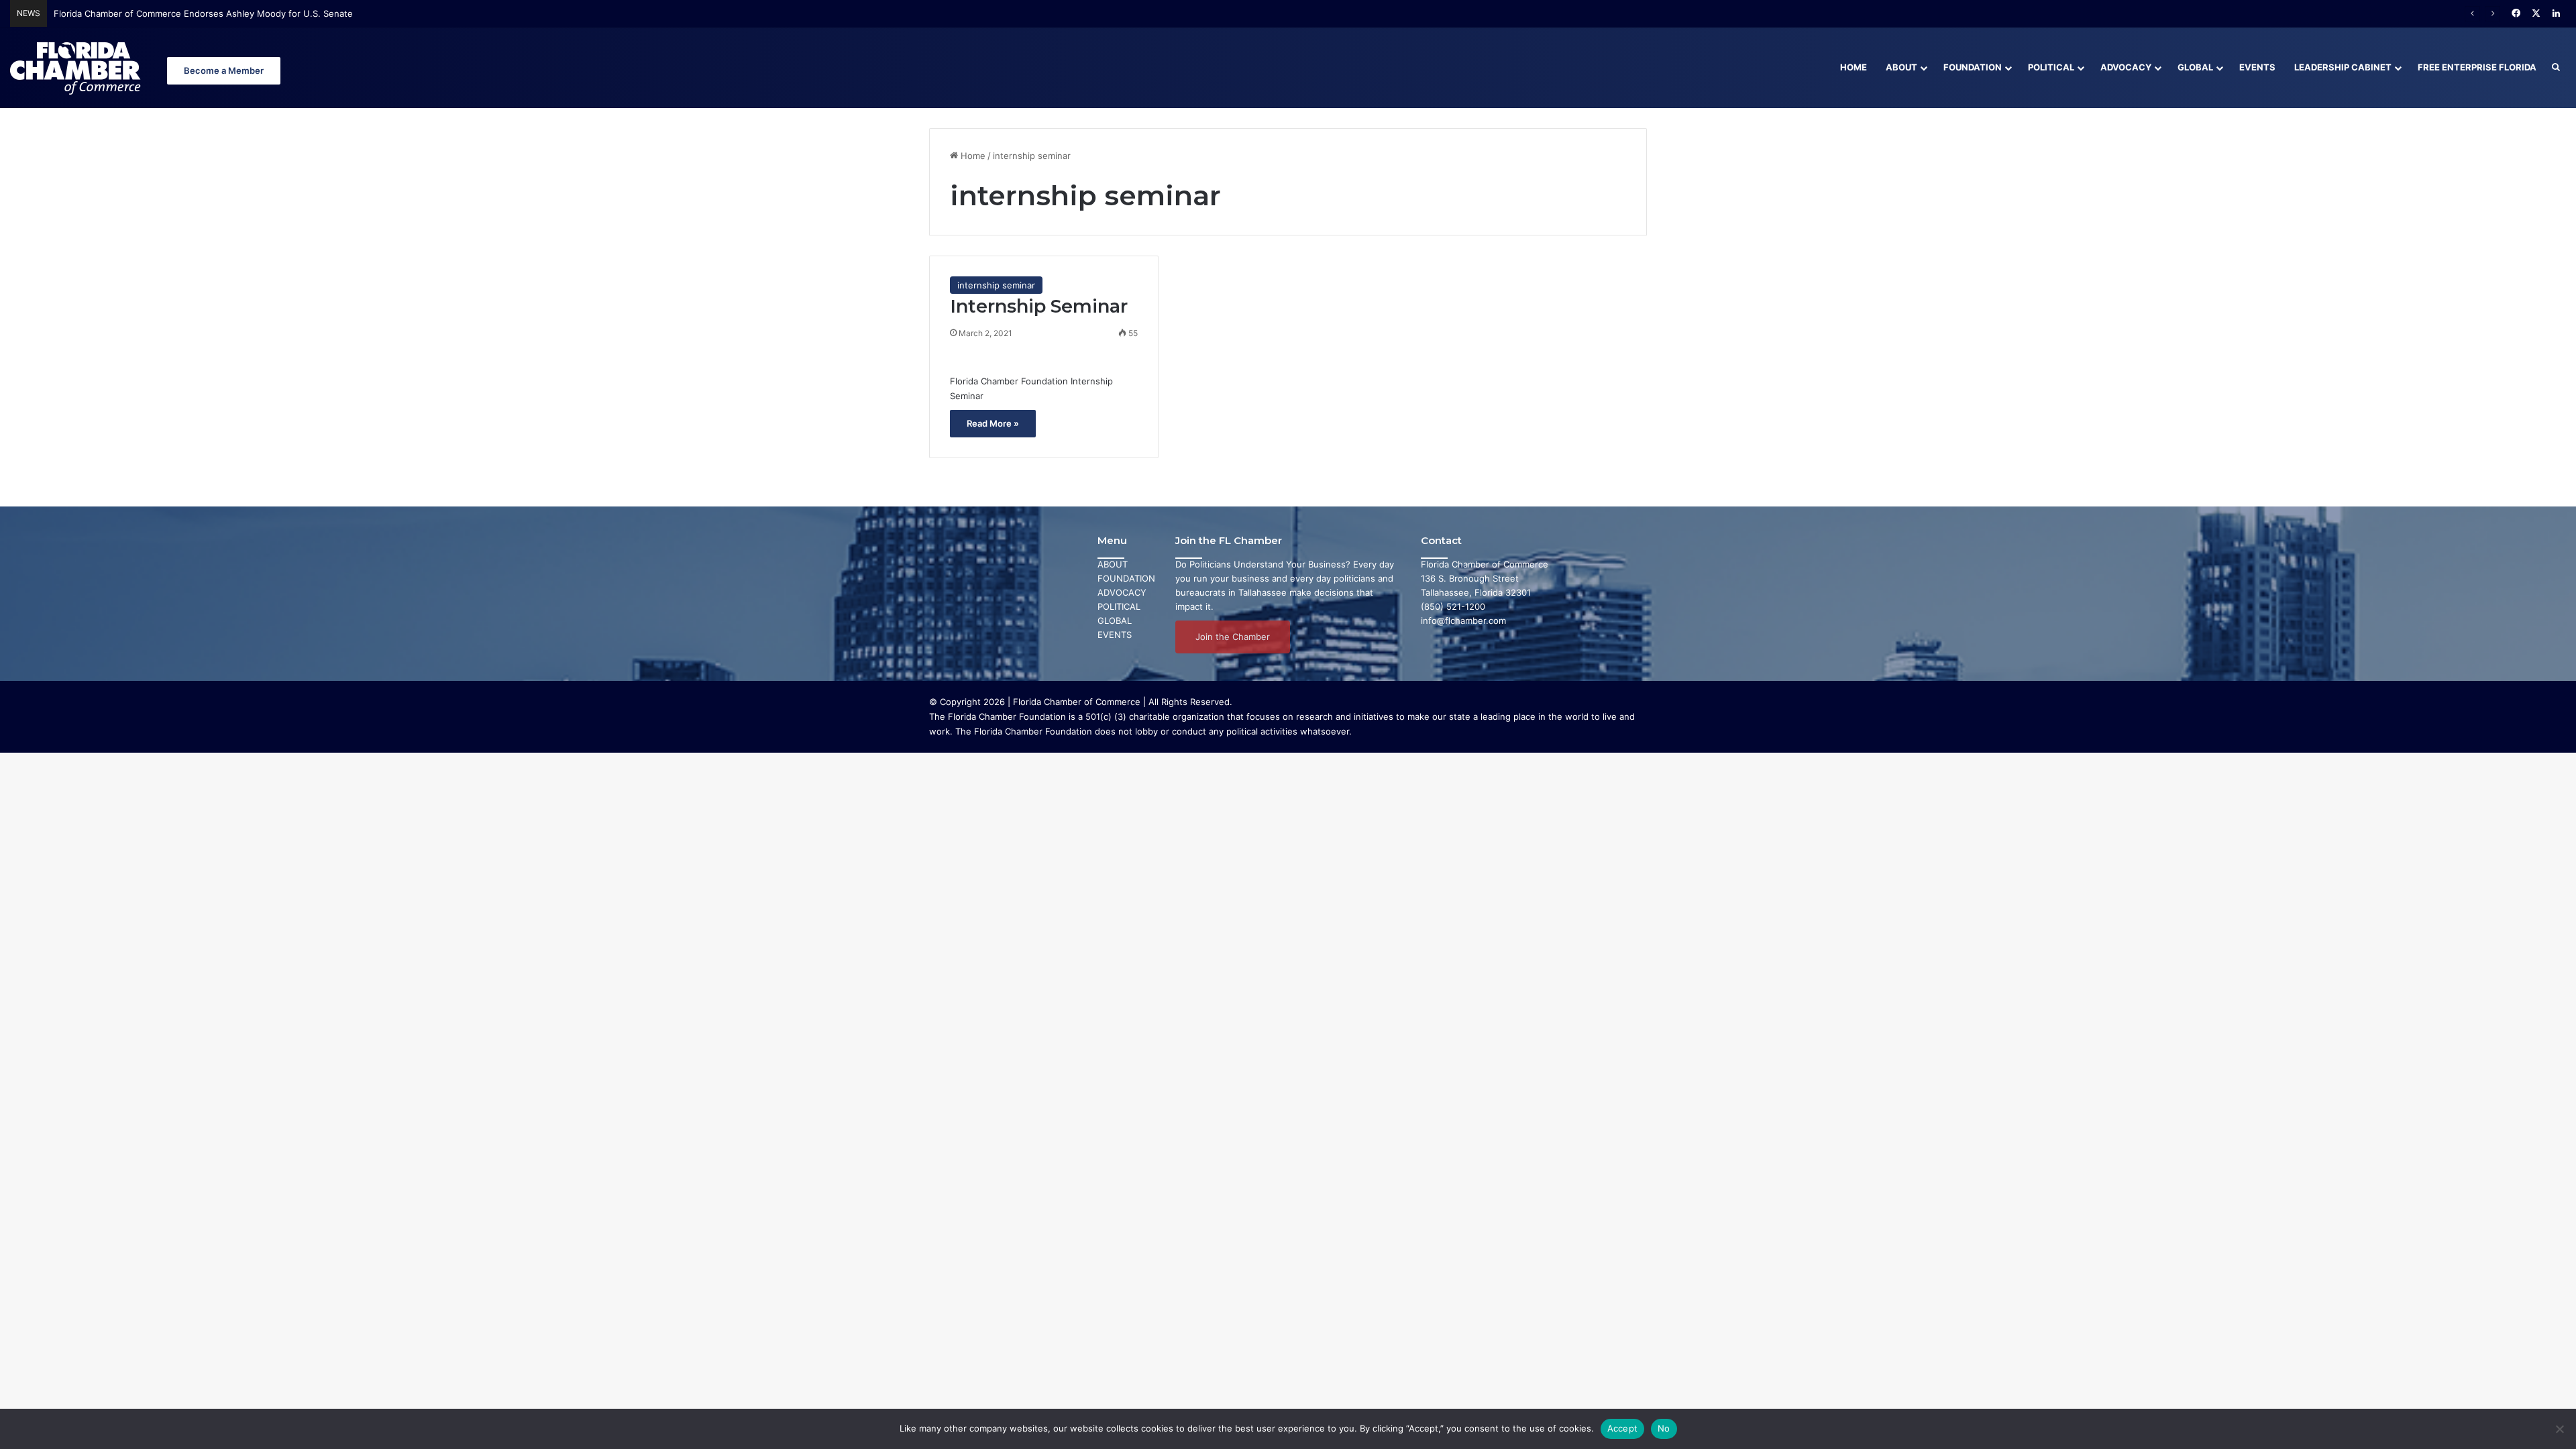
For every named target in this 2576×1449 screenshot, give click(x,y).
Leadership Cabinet (2343, 67)
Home (1854, 67)
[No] (2559, 1429)
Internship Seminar (1039, 306)
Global (2195, 67)
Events (2257, 67)
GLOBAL (1115, 621)
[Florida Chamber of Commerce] (77, 67)
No (1664, 1428)
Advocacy (2126, 67)
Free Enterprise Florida (2477, 67)
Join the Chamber (1233, 637)
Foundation (1973, 67)
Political (2051, 67)
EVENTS (1115, 635)
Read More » (993, 423)
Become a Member (224, 70)
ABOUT (1113, 564)
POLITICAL (1119, 606)
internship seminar (996, 285)
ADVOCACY (1122, 592)
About (1901, 67)
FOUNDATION (1126, 578)
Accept (1623, 1428)
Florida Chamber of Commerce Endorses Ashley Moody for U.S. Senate (203, 13)
